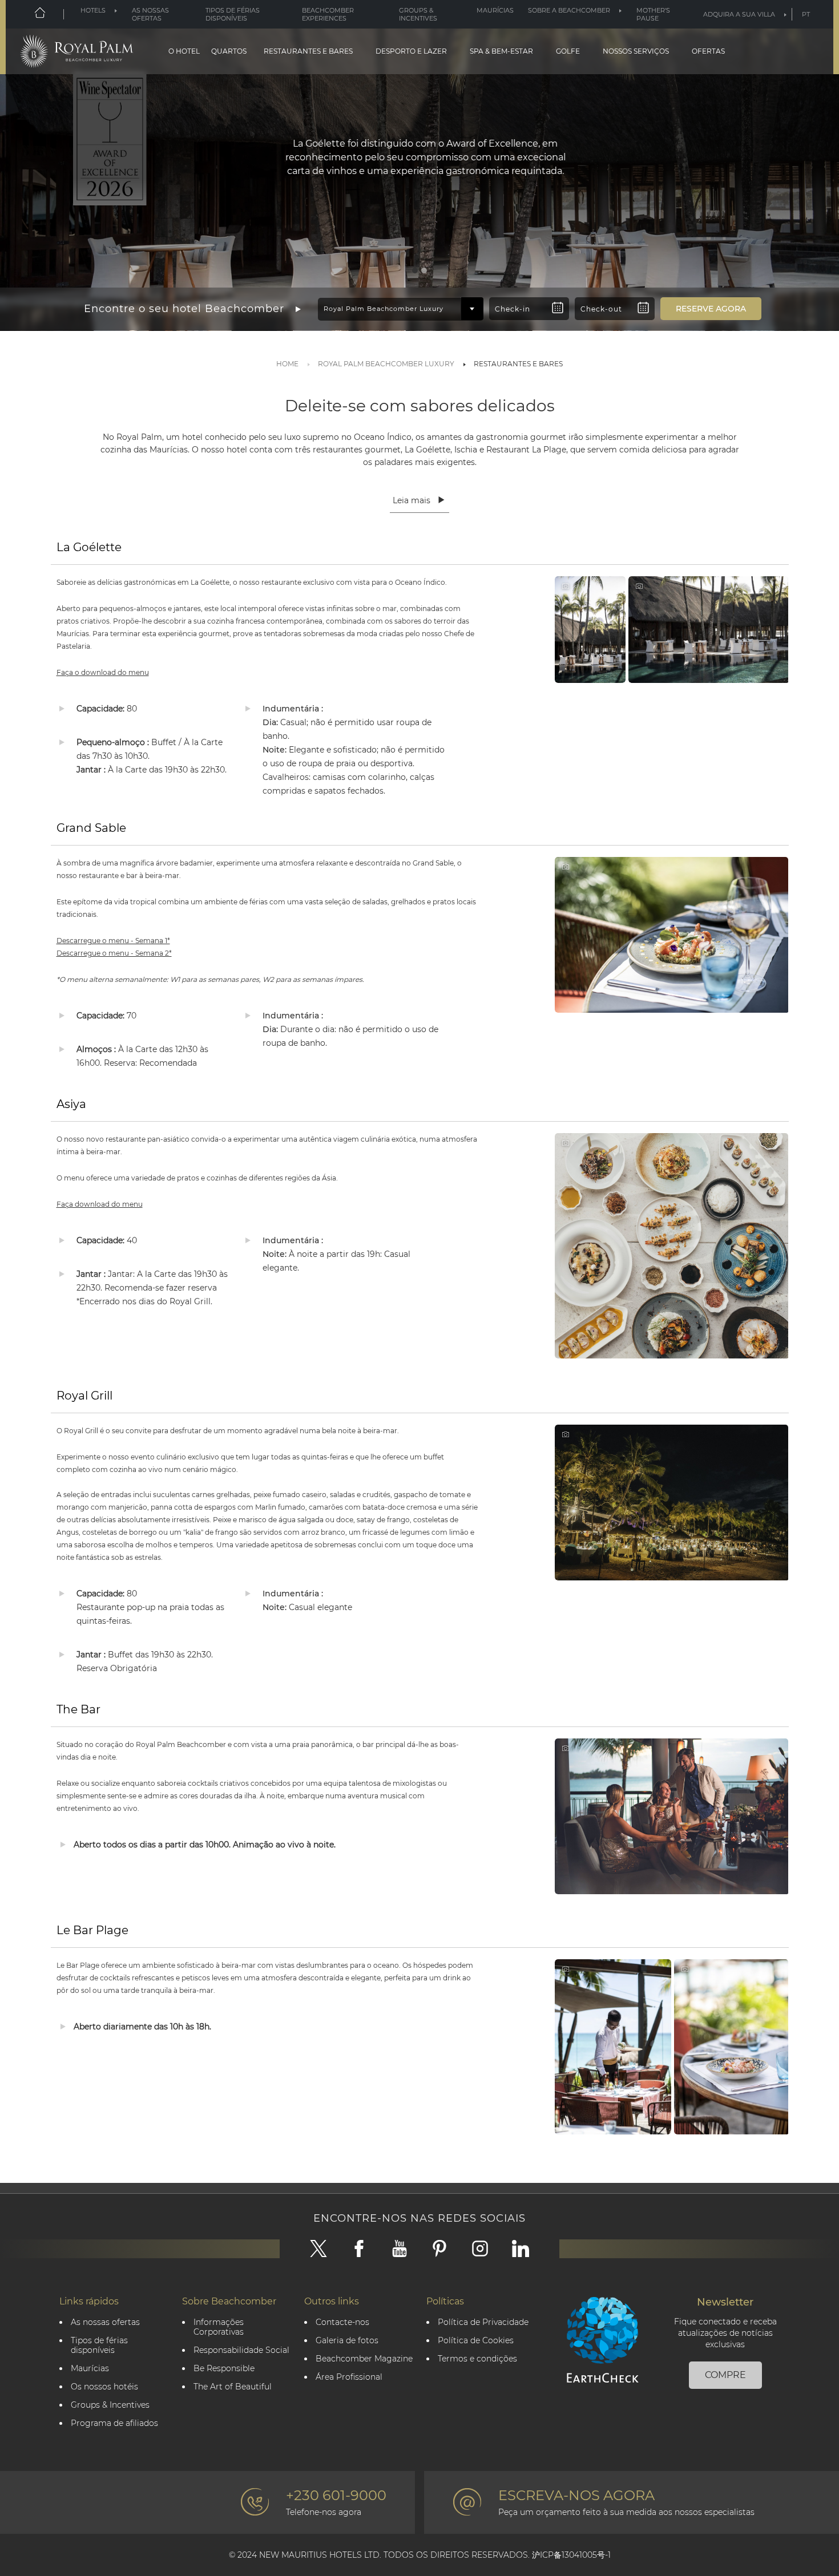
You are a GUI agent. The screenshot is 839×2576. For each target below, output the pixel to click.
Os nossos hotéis (104, 2387)
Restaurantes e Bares (308, 51)
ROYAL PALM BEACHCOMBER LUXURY (386, 364)
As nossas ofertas (150, 14)
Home (287, 364)
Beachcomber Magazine (364, 2359)
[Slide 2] (424, 270)
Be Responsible (224, 2369)
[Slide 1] (415, 270)
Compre (725, 2375)
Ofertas (708, 51)
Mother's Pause (653, 14)
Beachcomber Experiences (328, 14)
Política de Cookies (476, 2341)
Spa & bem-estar (501, 51)
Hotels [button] (93, 10)
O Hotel (184, 51)
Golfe (568, 51)
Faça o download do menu (103, 672)
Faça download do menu (100, 1204)
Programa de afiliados (114, 2423)
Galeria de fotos (347, 2341)
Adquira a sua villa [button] (739, 14)
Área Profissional (349, 2377)
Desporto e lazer (411, 51)
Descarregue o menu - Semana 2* (114, 953)
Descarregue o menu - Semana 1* (113, 941)
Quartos (229, 51)
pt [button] (806, 14)
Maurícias (495, 10)
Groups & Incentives (418, 14)
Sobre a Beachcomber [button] (569, 10)
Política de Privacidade (483, 2322)
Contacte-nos (342, 2322)
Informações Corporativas (219, 2327)
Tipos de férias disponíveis (233, 14)
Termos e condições (477, 2359)
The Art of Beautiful (233, 2387)
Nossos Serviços (636, 51)
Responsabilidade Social (241, 2350)
